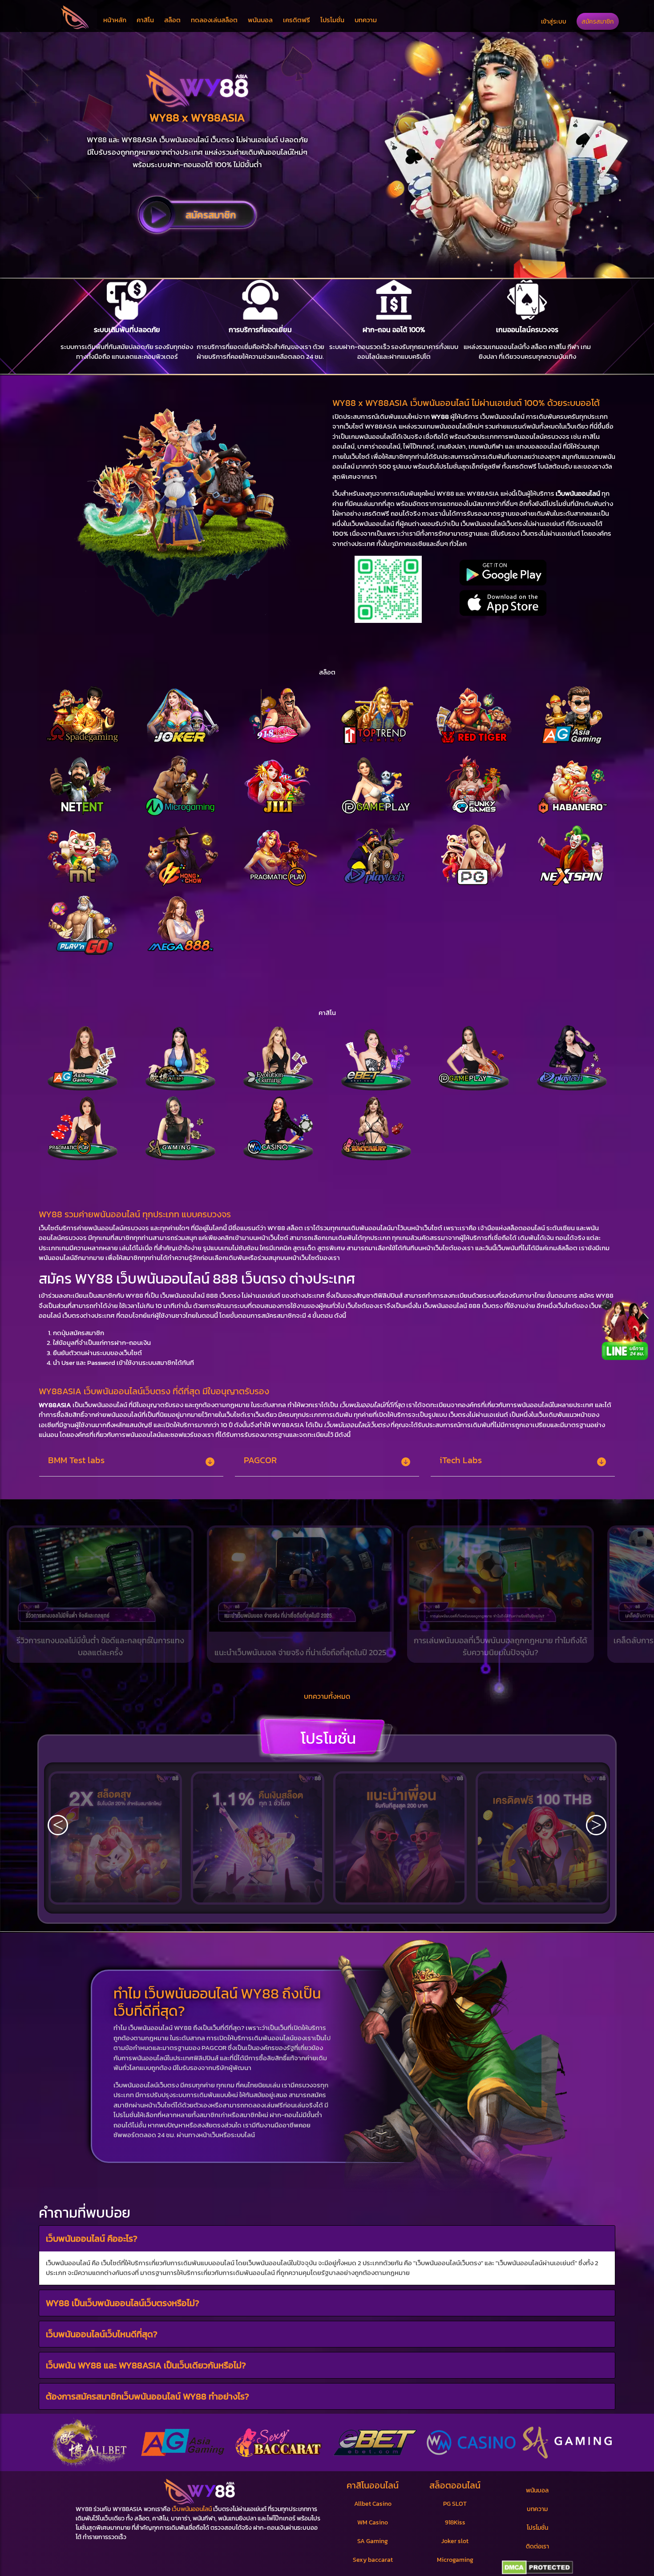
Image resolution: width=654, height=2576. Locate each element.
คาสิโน (145, 20)
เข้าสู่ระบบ (554, 21)
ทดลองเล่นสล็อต (214, 20)
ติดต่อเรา (537, 2546)
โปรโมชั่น (332, 20)
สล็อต (172, 20)
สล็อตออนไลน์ (455, 2485)
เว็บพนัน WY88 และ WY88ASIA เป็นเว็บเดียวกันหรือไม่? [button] (146, 2365)
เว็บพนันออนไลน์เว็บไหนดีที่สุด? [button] (102, 2334)
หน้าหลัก (115, 20)
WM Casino (373, 2522)
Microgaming (455, 2560)
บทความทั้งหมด (327, 1696)
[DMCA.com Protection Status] (537, 2568)
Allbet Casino (373, 2504)
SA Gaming (373, 2541)
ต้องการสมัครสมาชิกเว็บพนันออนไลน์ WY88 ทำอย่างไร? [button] (147, 2396)
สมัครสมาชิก (598, 21)
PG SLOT (455, 2504)
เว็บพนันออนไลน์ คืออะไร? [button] (92, 2238)
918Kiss (455, 2522)
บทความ (366, 20)
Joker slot (455, 2541)
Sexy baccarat (373, 2560)
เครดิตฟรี (297, 20)
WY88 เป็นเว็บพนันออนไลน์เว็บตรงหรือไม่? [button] (123, 2303)
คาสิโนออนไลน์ (373, 2485)
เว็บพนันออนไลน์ (192, 2509)
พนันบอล (260, 20)
